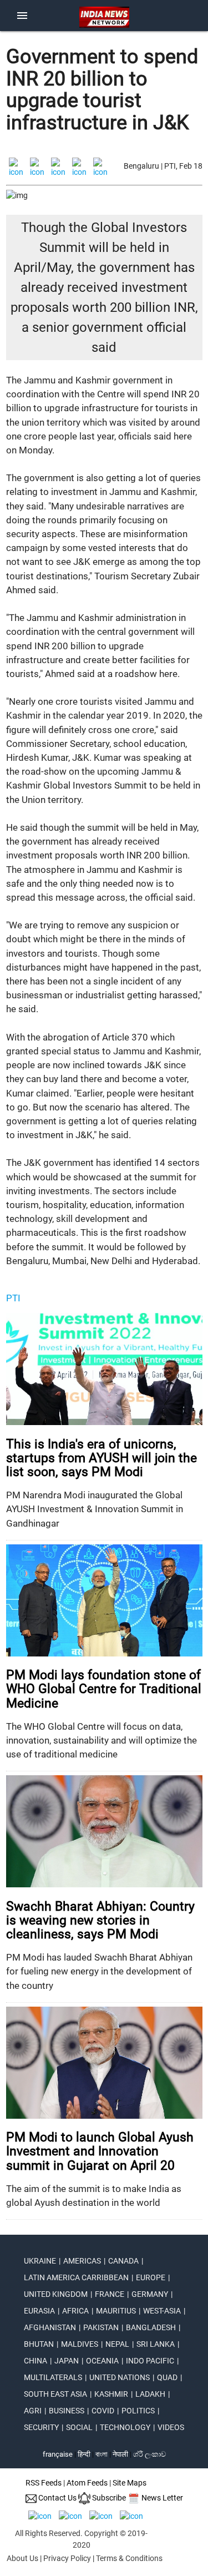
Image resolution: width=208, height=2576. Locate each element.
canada (123, 2261)
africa (75, 2311)
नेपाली (120, 2454)
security (41, 2427)
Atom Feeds (87, 2483)
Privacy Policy (67, 2558)
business (67, 2411)
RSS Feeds (44, 2483)
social (79, 2427)
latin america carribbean (76, 2277)
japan (67, 2361)
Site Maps (130, 2483)
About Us (22, 2558)
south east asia (55, 2394)
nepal (117, 2344)
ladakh (150, 2394)
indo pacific (150, 2361)
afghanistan (50, 2327)
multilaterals (53, 2377)
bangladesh (151, 2327)
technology (125, 2427)
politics (138, 2411)
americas (82, 2261)
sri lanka (156, 2344)
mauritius (116, 2311)
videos (171, 2427)
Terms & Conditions (129, 2558)
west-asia (162, 2311)
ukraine (40, 2261)
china (35, 2361)
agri (33, 2411)
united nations (120, 2377)
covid (103, 2411)
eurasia (39, 2311)
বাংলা (102, 2454)
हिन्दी (84, 2454)
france (110, 2294)
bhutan (39, 2344)
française (58, 2454)
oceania (102, 2361)
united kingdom (56, 2294)
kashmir (111, 2394)
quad (167, 2377)
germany (150, 2294)
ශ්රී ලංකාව (149, 2454)
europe (151, 2277)
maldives (80, 2344)
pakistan (101, 2327)
